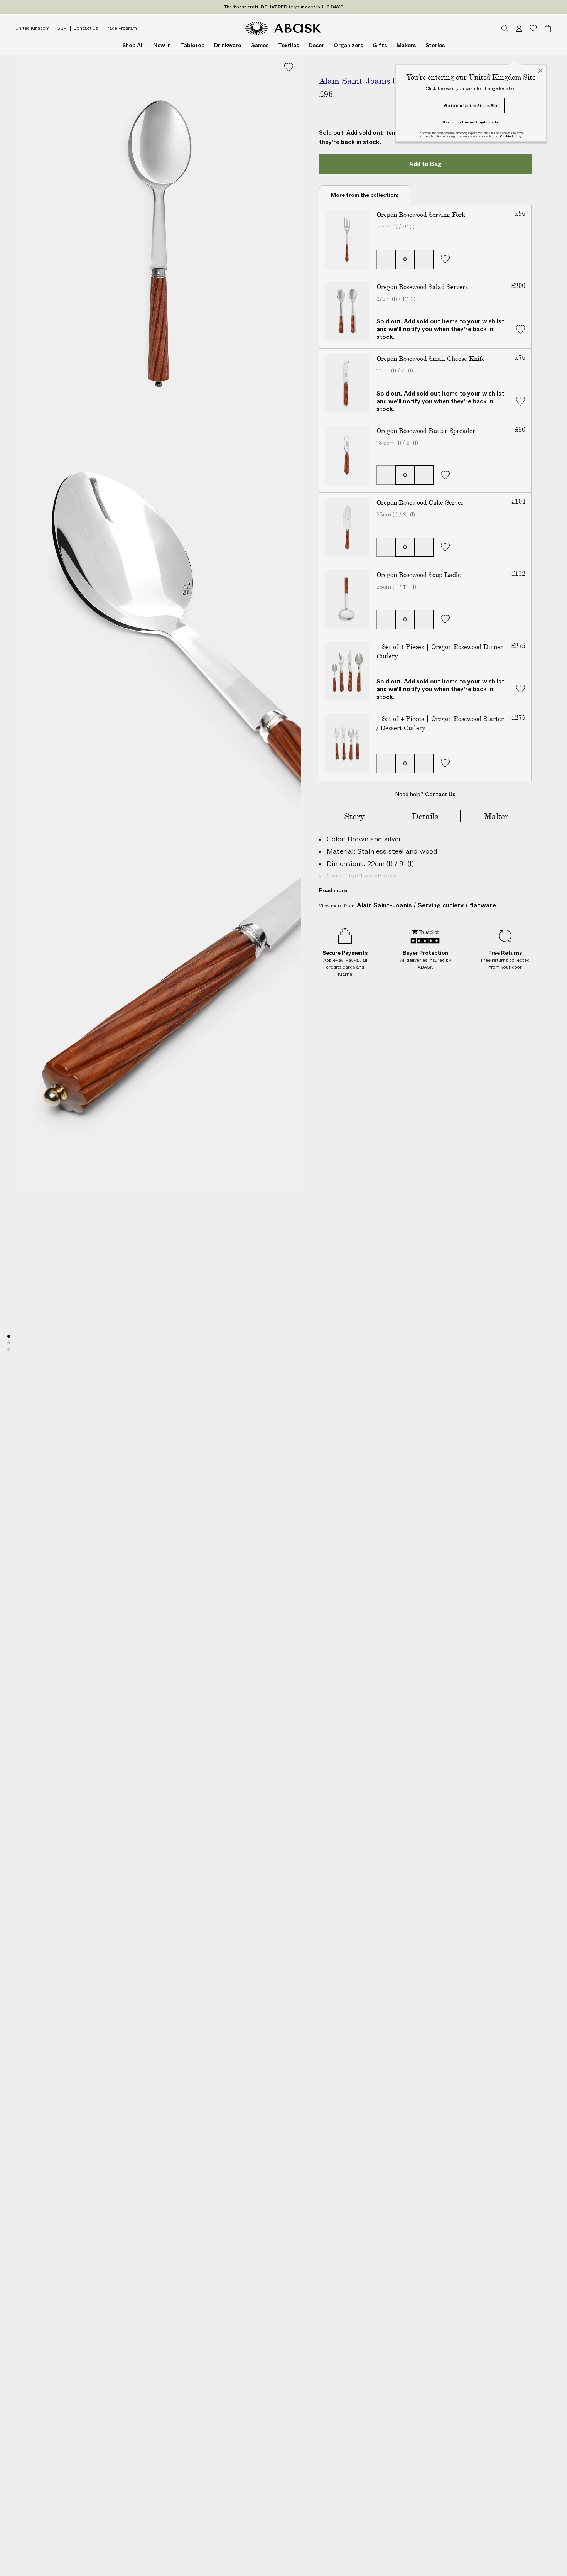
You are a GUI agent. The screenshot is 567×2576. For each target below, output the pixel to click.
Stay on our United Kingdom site (470, 122)
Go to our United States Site (471, 106)
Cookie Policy (510, 136)
